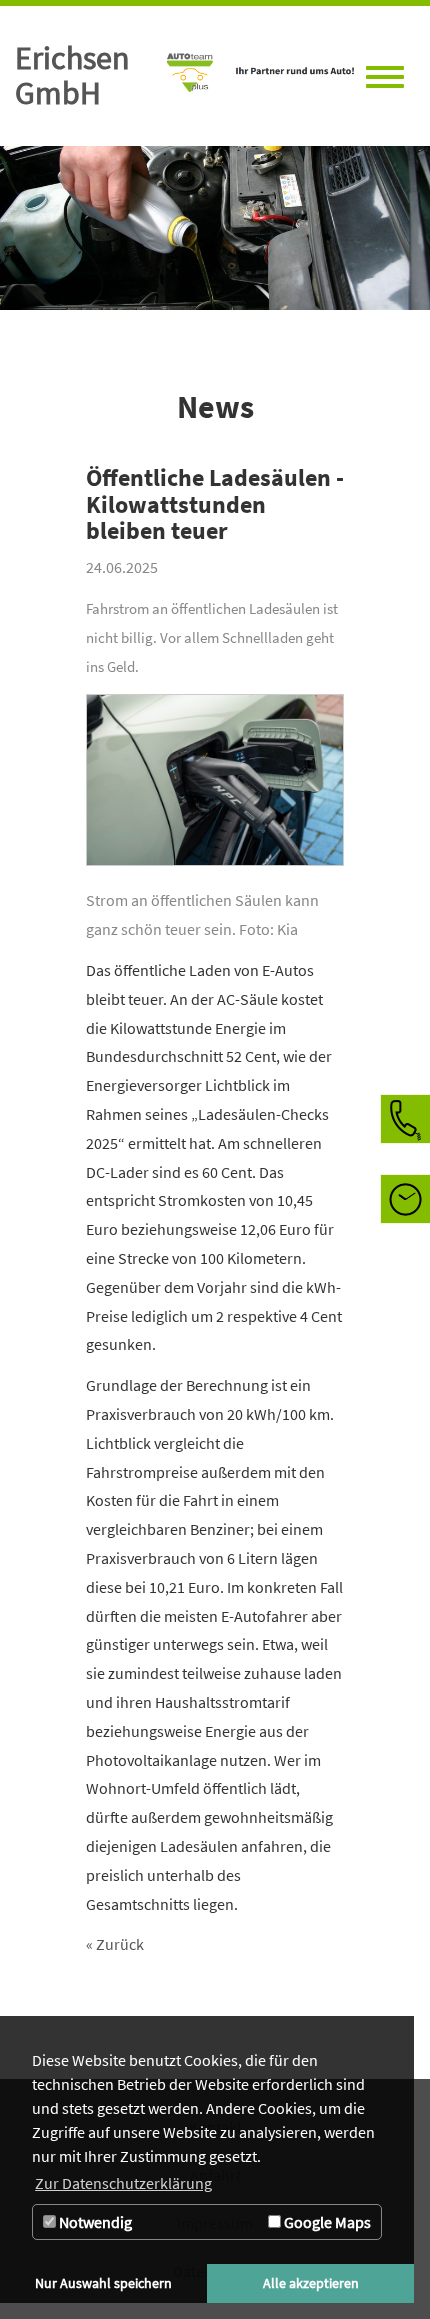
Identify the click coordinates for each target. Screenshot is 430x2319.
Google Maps (326, 2222)
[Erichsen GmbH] (255, 76)
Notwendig (94, 2222)
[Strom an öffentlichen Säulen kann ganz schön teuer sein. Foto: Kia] (215, 790)
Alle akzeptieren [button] (311, 2283)
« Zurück (115, 1944)
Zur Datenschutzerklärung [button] (123, 2183)
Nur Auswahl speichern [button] (103, 2283)
